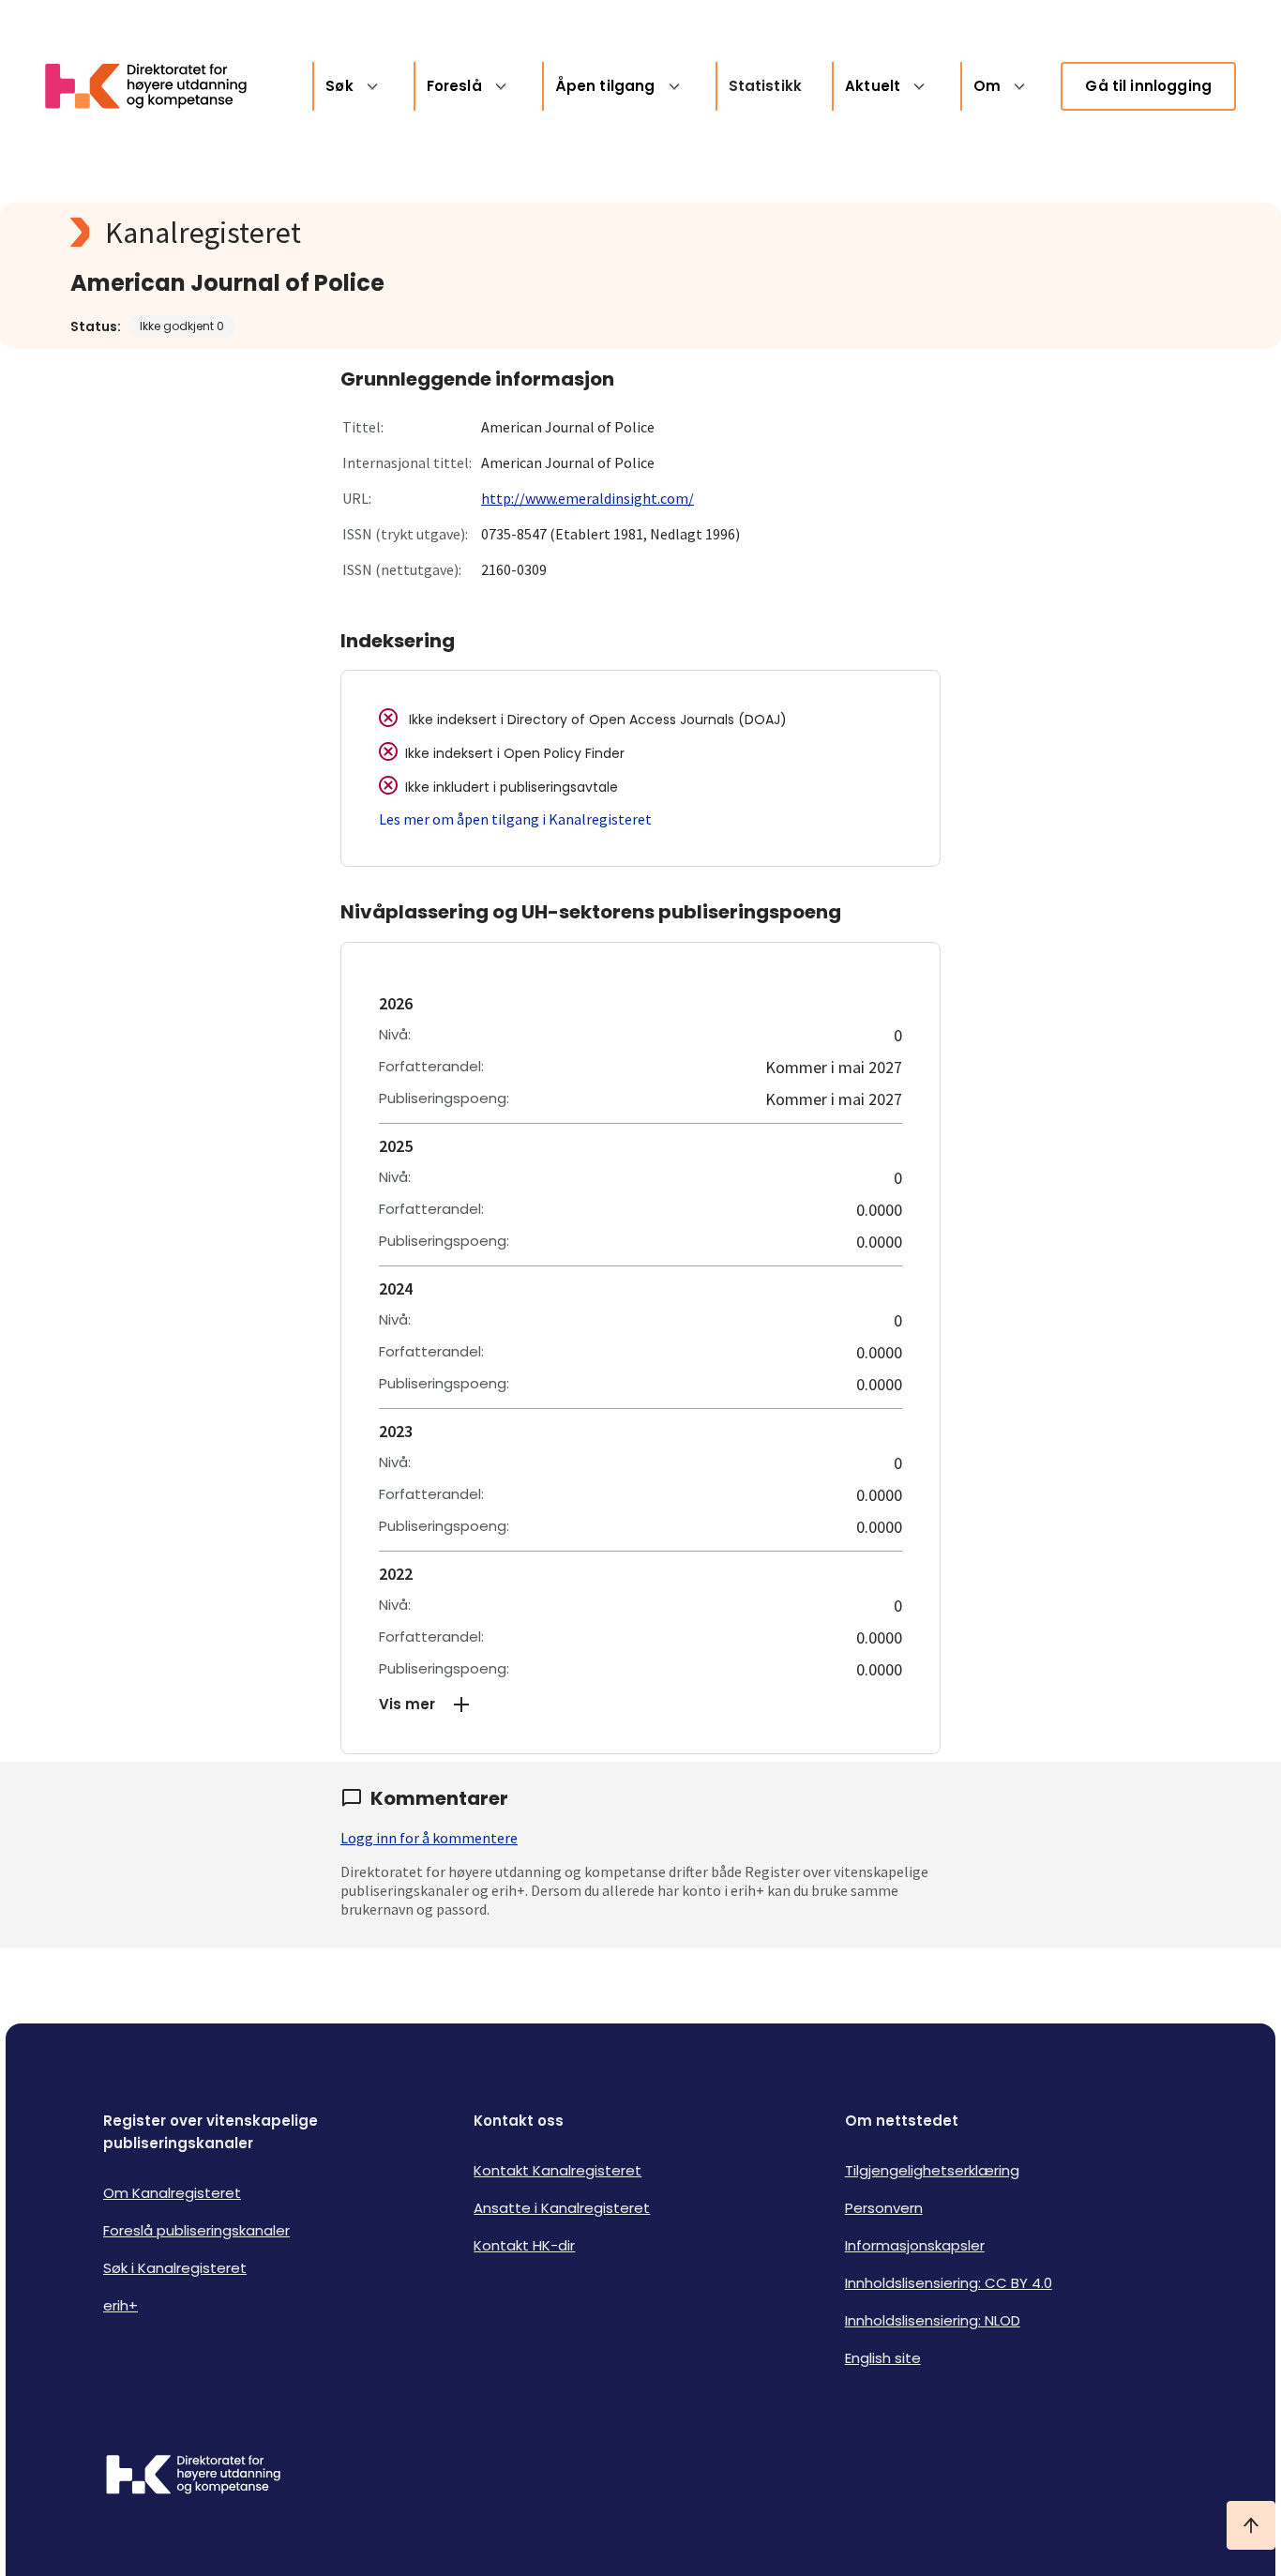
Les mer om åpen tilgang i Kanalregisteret (515, 819)
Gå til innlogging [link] (1148, 86)
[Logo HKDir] (193, 2477)
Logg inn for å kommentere (429, 1838)
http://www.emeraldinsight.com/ (588, 498)
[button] (640, 1705)
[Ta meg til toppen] (1251, 2525)
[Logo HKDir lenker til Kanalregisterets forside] (158, 86)
